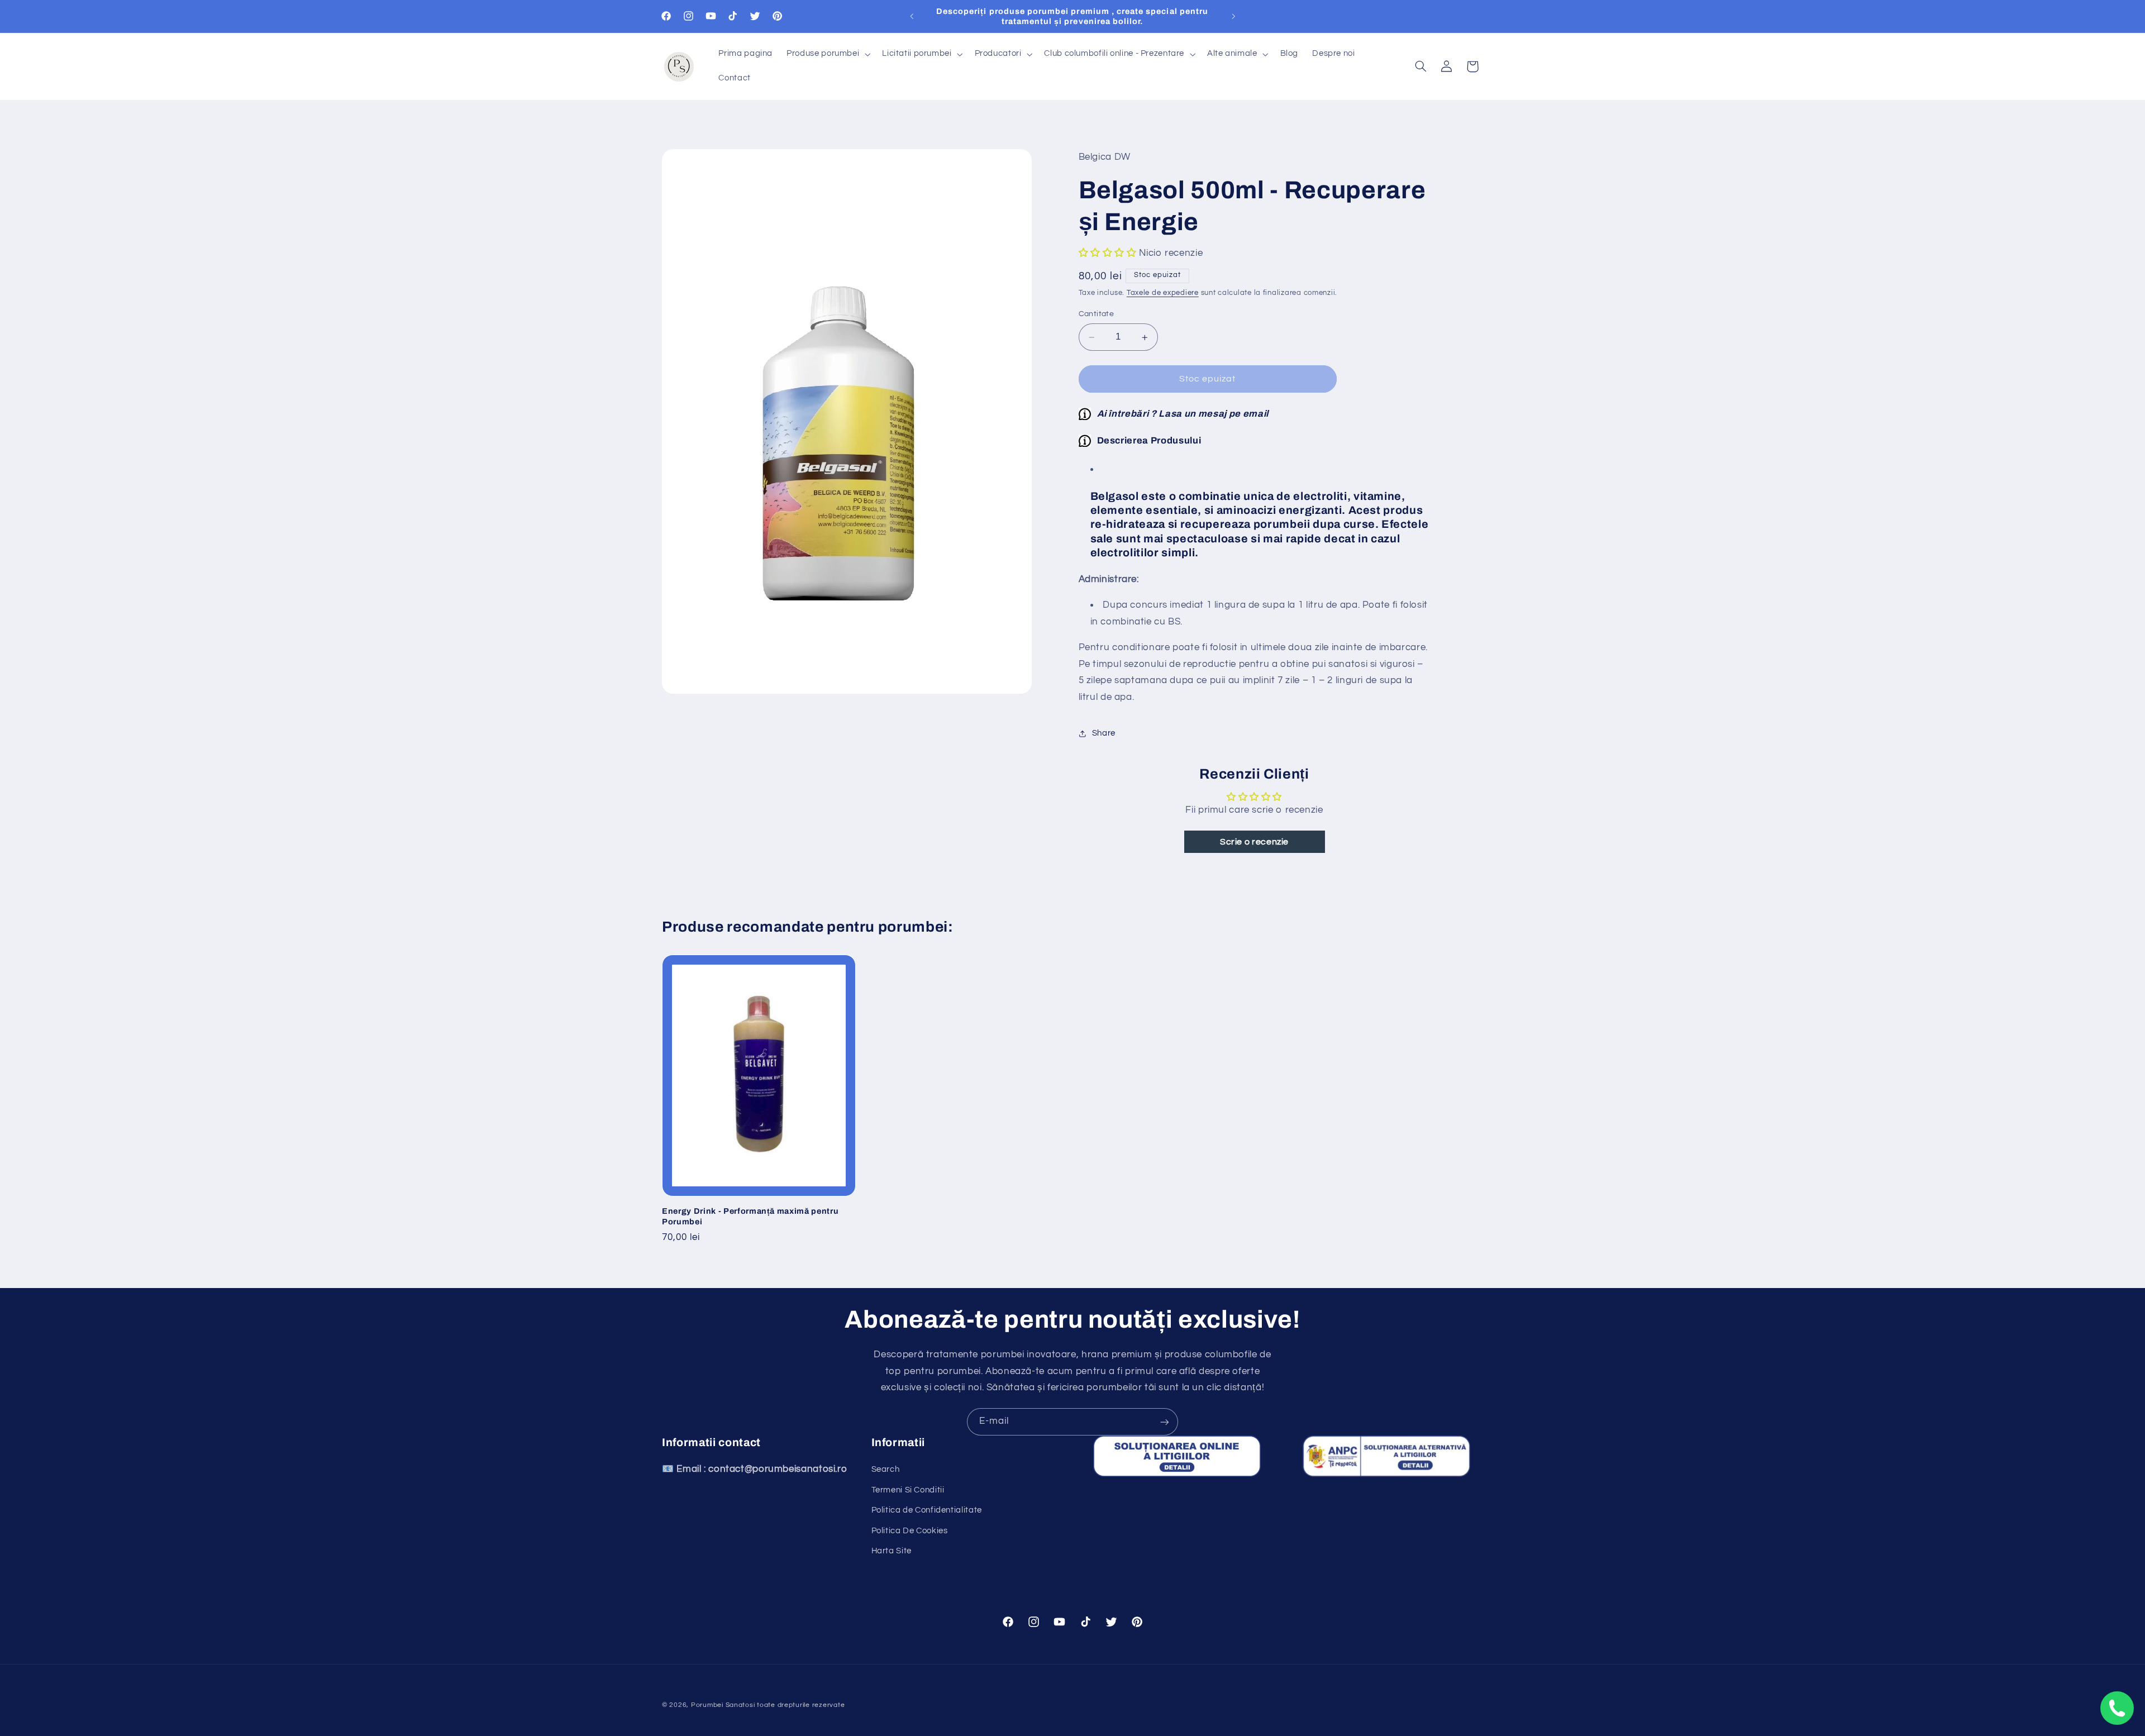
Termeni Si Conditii (908, 1490)
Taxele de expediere (1163, 294)
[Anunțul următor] (1233, 16)
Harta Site (892, 1551)
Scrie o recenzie (1254, 842)
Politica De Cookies (910, 1531)
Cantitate (1097, 314)
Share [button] (1104, 733)
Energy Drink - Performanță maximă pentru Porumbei (750, 1216)
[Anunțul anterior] (912, 16)
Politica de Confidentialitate (927, 1511)
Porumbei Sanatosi (723, 1705)
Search (886, 1470)
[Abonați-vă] (1165, 1422)
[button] (828, 54)
